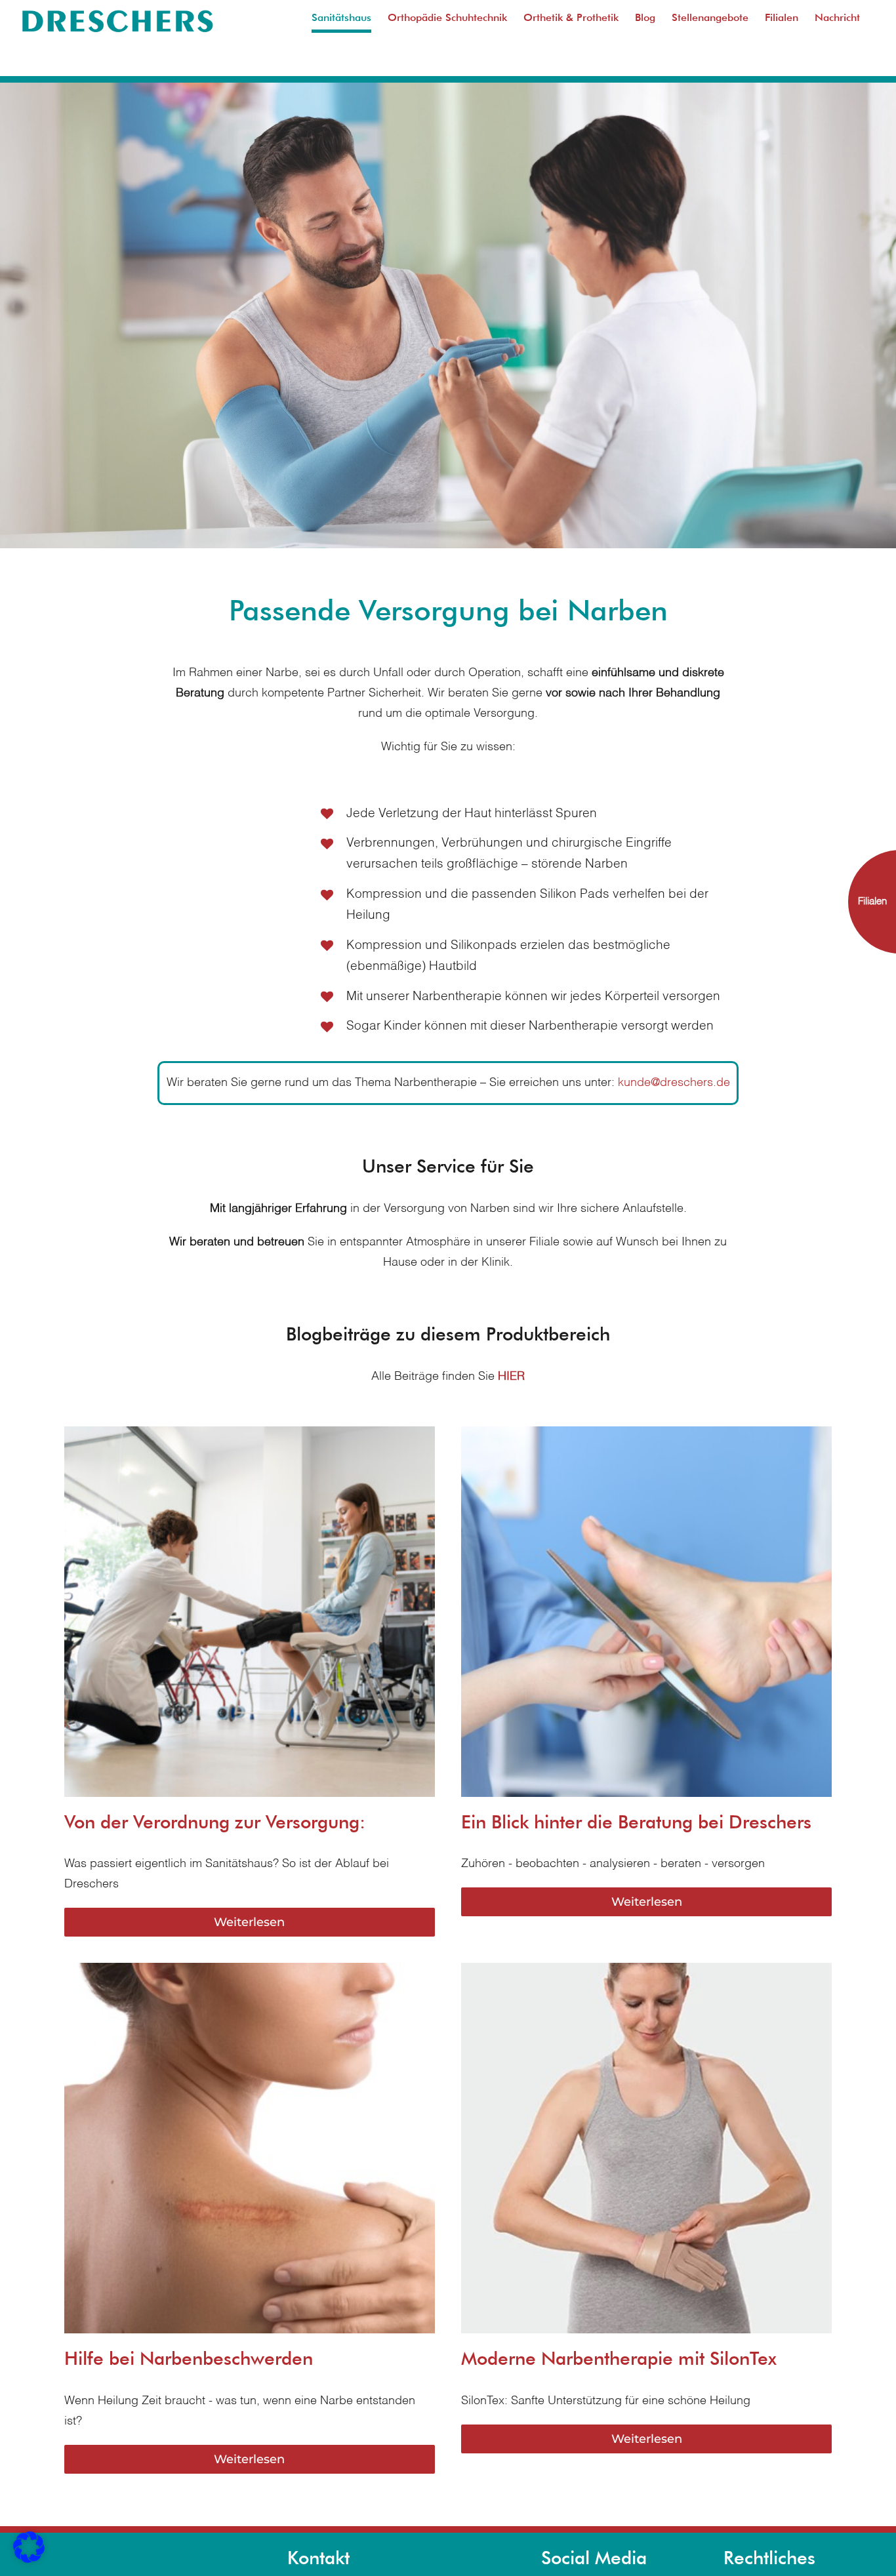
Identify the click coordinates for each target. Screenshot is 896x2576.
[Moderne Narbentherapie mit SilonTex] (646, 1973)
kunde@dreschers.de (674, 1083)
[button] (29, 2547)
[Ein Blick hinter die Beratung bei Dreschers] (646, 1436)
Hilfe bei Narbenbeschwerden (189, 2358)
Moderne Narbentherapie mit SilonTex (619, 2358)
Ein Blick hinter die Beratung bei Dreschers (636, 1822)
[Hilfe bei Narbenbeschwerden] (250, 1973)
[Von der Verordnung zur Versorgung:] (250, 1436)
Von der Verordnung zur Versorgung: (215, 1822)
